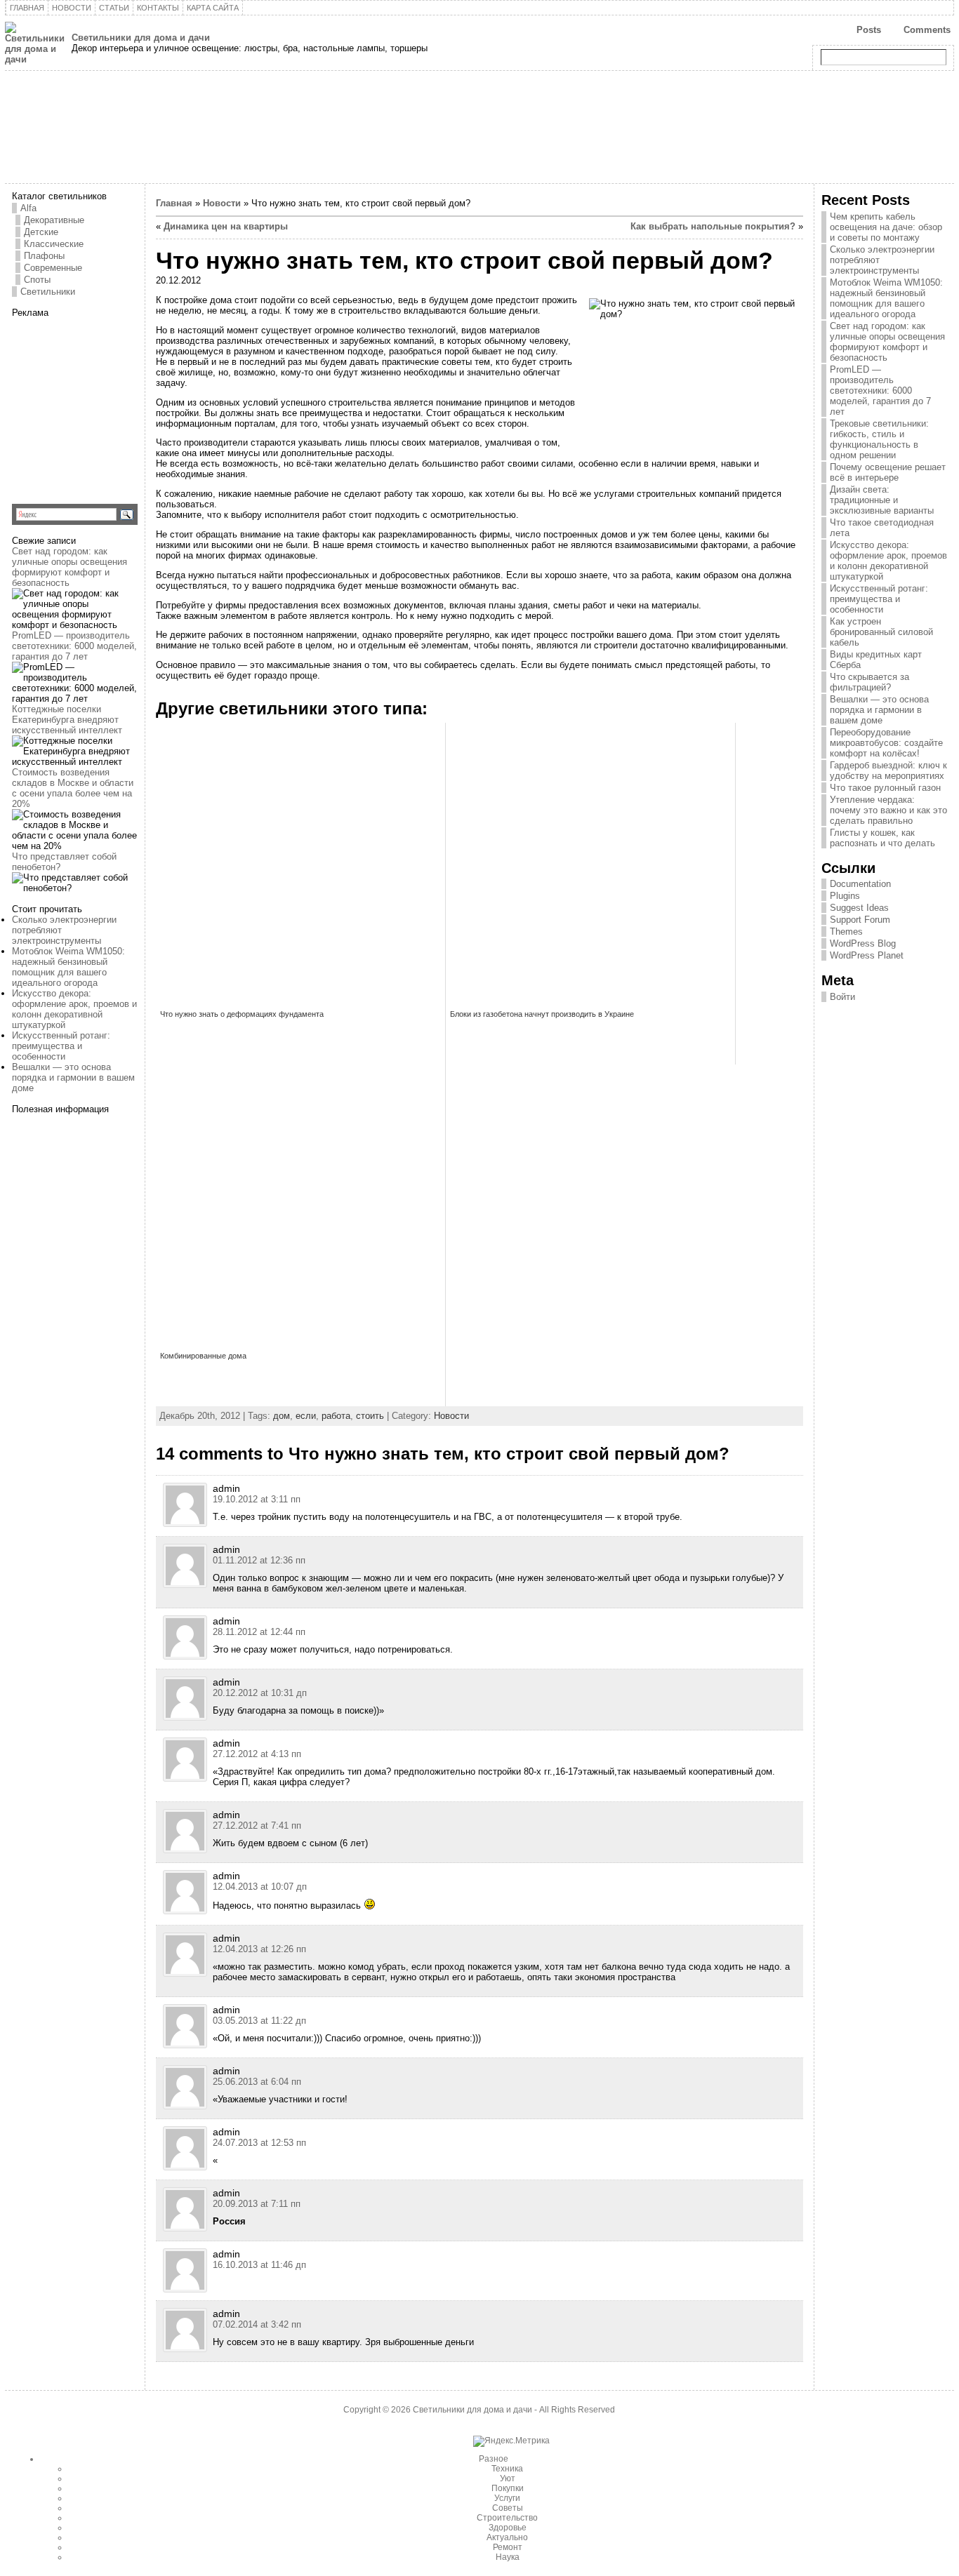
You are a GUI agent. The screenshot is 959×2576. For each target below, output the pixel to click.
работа (336, 1416)
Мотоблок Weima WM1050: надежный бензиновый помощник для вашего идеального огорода (68, 967)
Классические (54, 244)
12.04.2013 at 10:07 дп (260, 1887)
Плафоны (44, 256)
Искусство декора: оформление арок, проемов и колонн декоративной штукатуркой (74, 1009)
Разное (494, 2459)
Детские (41, 232)
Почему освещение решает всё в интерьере (888, 472)
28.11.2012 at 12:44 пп (259, 1632)
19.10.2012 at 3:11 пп (257, 1499)
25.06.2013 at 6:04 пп (257, 2082)
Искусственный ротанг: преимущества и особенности (61, 1046)
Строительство (507, 2518)
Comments (927, 30)
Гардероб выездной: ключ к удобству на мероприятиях (888, 770)
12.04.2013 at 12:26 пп (259, 1949)
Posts (869, 30)
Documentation (860, 884)
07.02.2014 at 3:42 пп (257, 2324)
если (306, 1416)
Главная (174, 203)
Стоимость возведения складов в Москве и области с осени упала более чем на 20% (73, 788)
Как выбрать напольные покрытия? (713, 226)
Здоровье (508, 2528)
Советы (508, 2508)
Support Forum (860, 920)
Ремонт (508, 2547)
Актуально (507, 2537)
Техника (507, 2469)
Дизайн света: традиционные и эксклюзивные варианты (882, 500)
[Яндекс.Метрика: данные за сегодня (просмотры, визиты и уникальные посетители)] (511, 2441)
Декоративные (54, 220)
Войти (842, 997)
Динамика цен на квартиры (226, 226)
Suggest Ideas (859, 908)
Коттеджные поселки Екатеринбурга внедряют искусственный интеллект (67, 720)
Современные (53, 268)
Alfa (28, 208)
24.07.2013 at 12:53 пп (259, 2143)
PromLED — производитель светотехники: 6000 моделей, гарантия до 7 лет (74, 646)
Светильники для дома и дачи (141, 38)
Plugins (845, 896)
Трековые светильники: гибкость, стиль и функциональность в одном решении (879, 439)
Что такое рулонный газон (885, 788)
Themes (846, 932)
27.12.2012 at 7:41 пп (257, 1826)
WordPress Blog (863, 943)
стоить (370, 1416)
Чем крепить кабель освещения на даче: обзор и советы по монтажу (886, 227)
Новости (222, 203)
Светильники (48, 292)
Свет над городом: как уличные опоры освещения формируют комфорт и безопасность (70, 567)
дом (282, 1416)
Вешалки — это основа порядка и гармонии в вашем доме (73, 1077)
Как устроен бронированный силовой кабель (881, 632)
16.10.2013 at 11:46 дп (259, 2265)
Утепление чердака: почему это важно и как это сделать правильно (888, 810)
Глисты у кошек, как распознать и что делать (882, 838)
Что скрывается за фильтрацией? (869, 682)
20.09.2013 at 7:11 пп (257, 2204)
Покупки (508, 2488)
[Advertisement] (100, 406)
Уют (508, 2478)
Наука (508, 2557)
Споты (37, 280)
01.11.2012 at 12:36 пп (259, 1560)
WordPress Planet (867, 955)
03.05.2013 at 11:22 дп (259, 2021)
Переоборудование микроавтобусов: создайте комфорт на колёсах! (886, 743)
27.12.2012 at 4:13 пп (257, 1754)
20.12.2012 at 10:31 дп (260, 1693)
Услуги (507, 2498)
